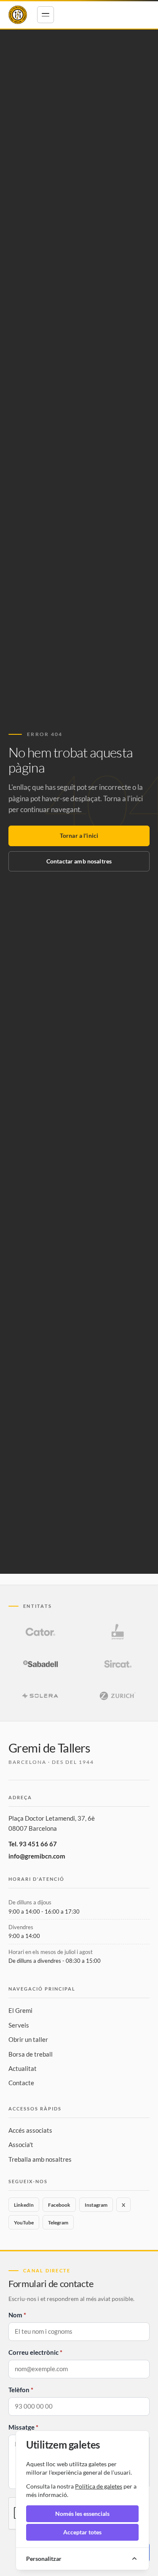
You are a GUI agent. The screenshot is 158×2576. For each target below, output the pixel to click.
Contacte (21, 2083)
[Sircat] (118, 1664)
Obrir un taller (28, 2039)
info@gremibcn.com (37, 1856)
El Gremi (20, 2010)
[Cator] (40, 1632)
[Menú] (46, 15)
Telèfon (19, 2390)
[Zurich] (118, 1696)
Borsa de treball (31, 2054)
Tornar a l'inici (79, 835)
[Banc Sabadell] (40, 1664)
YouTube (24, 2223)
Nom (15, 2315)
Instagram (96, 2205)
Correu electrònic (33, 2352)
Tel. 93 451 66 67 (33, 1844)
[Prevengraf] (118, 1632)
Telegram (58, 2223)
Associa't (21, 2144)
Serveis (19, 2025)
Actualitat (23, 2068)
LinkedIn (24, 2205)
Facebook (59, 2205)
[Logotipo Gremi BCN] (18, 15)
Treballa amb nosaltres (40, 2159)
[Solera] (40, 1696)
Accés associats (30, 2130)
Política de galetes (99, 2486)
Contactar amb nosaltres (79, 861)
